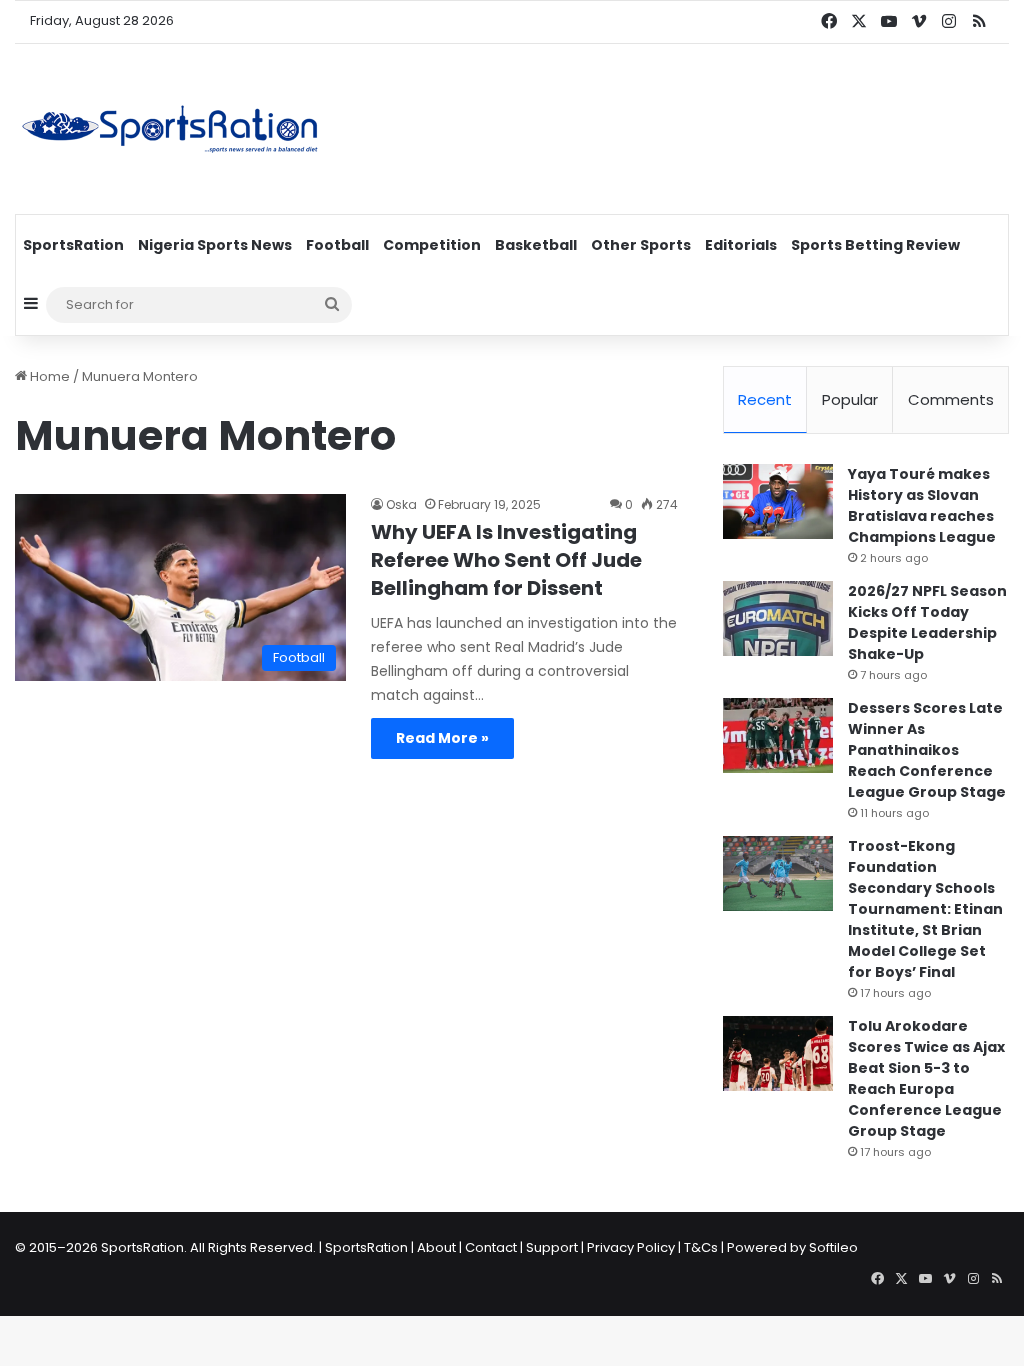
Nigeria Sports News (215, 245)
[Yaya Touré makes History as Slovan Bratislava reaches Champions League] (778, 501)
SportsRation (73, 245)
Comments (951, 399)
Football (337, 245)
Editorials (741, 245)
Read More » (442, 738)
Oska (401, 504)
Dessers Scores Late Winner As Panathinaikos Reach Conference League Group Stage (927, 750)
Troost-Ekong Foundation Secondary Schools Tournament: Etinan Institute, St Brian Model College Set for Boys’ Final (925, 909)
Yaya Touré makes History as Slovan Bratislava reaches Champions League (922, 505)
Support (552, 1247)
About (436, 1247)
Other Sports (641, 245)
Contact (491, 1247)
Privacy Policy (631, 1247)
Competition (432, 245)
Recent (765, 399)
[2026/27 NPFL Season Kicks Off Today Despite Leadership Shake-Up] (778, 618)
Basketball (536, 245)
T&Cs (701, 1247)
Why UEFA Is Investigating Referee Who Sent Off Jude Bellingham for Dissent (506, 560)
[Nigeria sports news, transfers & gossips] (170, 129)
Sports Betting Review (875, 245)
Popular (850, 399)
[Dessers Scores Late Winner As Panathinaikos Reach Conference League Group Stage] (778, 735)
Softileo (833, 1247)
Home (48, 376)
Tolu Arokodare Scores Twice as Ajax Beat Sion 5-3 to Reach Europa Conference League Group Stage (926, 1078)
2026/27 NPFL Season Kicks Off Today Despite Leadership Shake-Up (927, 622)
